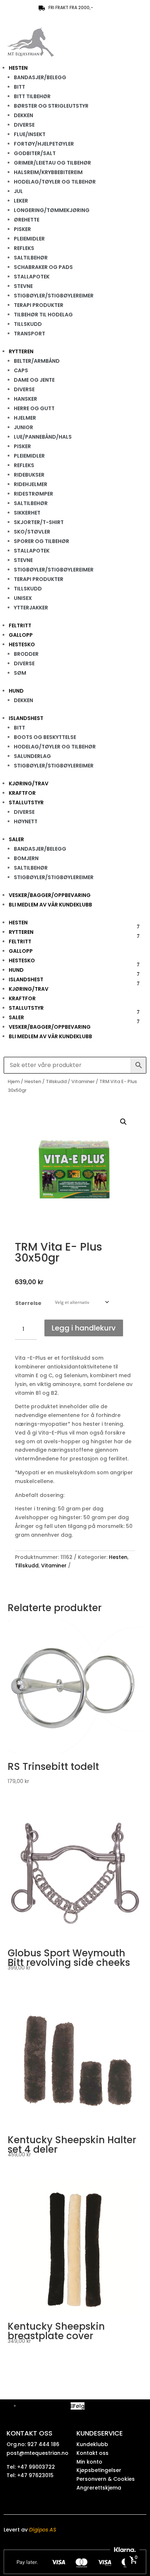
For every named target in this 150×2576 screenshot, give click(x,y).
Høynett (26, 821)
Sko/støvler (32, 532)
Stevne (23, 286)
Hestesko (22, 644)
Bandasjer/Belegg (40, 77)
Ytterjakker (31, 608)
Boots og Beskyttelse (45, 737)
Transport (29, 334)
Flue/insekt (30, 134)
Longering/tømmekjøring (52, 210)
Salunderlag (32, 756)
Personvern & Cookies (106, 2479)
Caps (21, 370)
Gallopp (21, 635)
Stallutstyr (26, 802)
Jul (18, 191)
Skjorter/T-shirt (39, 522)
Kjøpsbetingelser (99, 2470)
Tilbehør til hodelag (43, 315)
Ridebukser (29, 475)
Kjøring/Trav (29, 783)
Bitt (19, 87)
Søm (20, 673)
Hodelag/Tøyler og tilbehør (55, 182)
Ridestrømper (33, 494)
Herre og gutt (34, 408)
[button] (123, 1122)
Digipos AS (43, 2530)
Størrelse (28, 1303)
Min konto (89, 2462)
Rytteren (21, 351)
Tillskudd (28, 324)
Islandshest (26, 718)
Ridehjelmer (31, 484)
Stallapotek (32, 277)
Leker (21, 201)
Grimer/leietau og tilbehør (52, 163)
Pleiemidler (29, 239)
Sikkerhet (27, 513)
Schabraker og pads (43, 267)
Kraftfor (22, 793)
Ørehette (27, 220)
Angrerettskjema (99, 2488)
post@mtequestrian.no (37, 2453)
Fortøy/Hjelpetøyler (44, 144)
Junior (23, 427)
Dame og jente (34, 380)
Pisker (22, 229)
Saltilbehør (31, 258)
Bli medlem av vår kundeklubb (50, 905)
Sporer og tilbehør (42, 541)
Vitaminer (83, 1081)
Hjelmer (25, 418)
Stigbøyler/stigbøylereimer (54, 296)
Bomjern (26, 858)
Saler (16, 839)
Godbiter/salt (35, 153)
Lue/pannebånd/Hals (43, 437)
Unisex (23, 598)
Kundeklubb (92, 2444)
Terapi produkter (39, 305)
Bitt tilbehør (32, 96)
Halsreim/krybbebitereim (48, 172)
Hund (16, 691)
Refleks (24, 248)
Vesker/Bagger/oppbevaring (50, 895)
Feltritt (20, 625)
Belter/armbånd (37, 361)
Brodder (26, 654)
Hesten (18, 68)
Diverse (24, 125)
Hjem (14, 1081)
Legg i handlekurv (84, 1328)
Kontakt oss (92, 2453)
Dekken (23, 115)
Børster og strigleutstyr (51, 106)
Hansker (25, 399)
